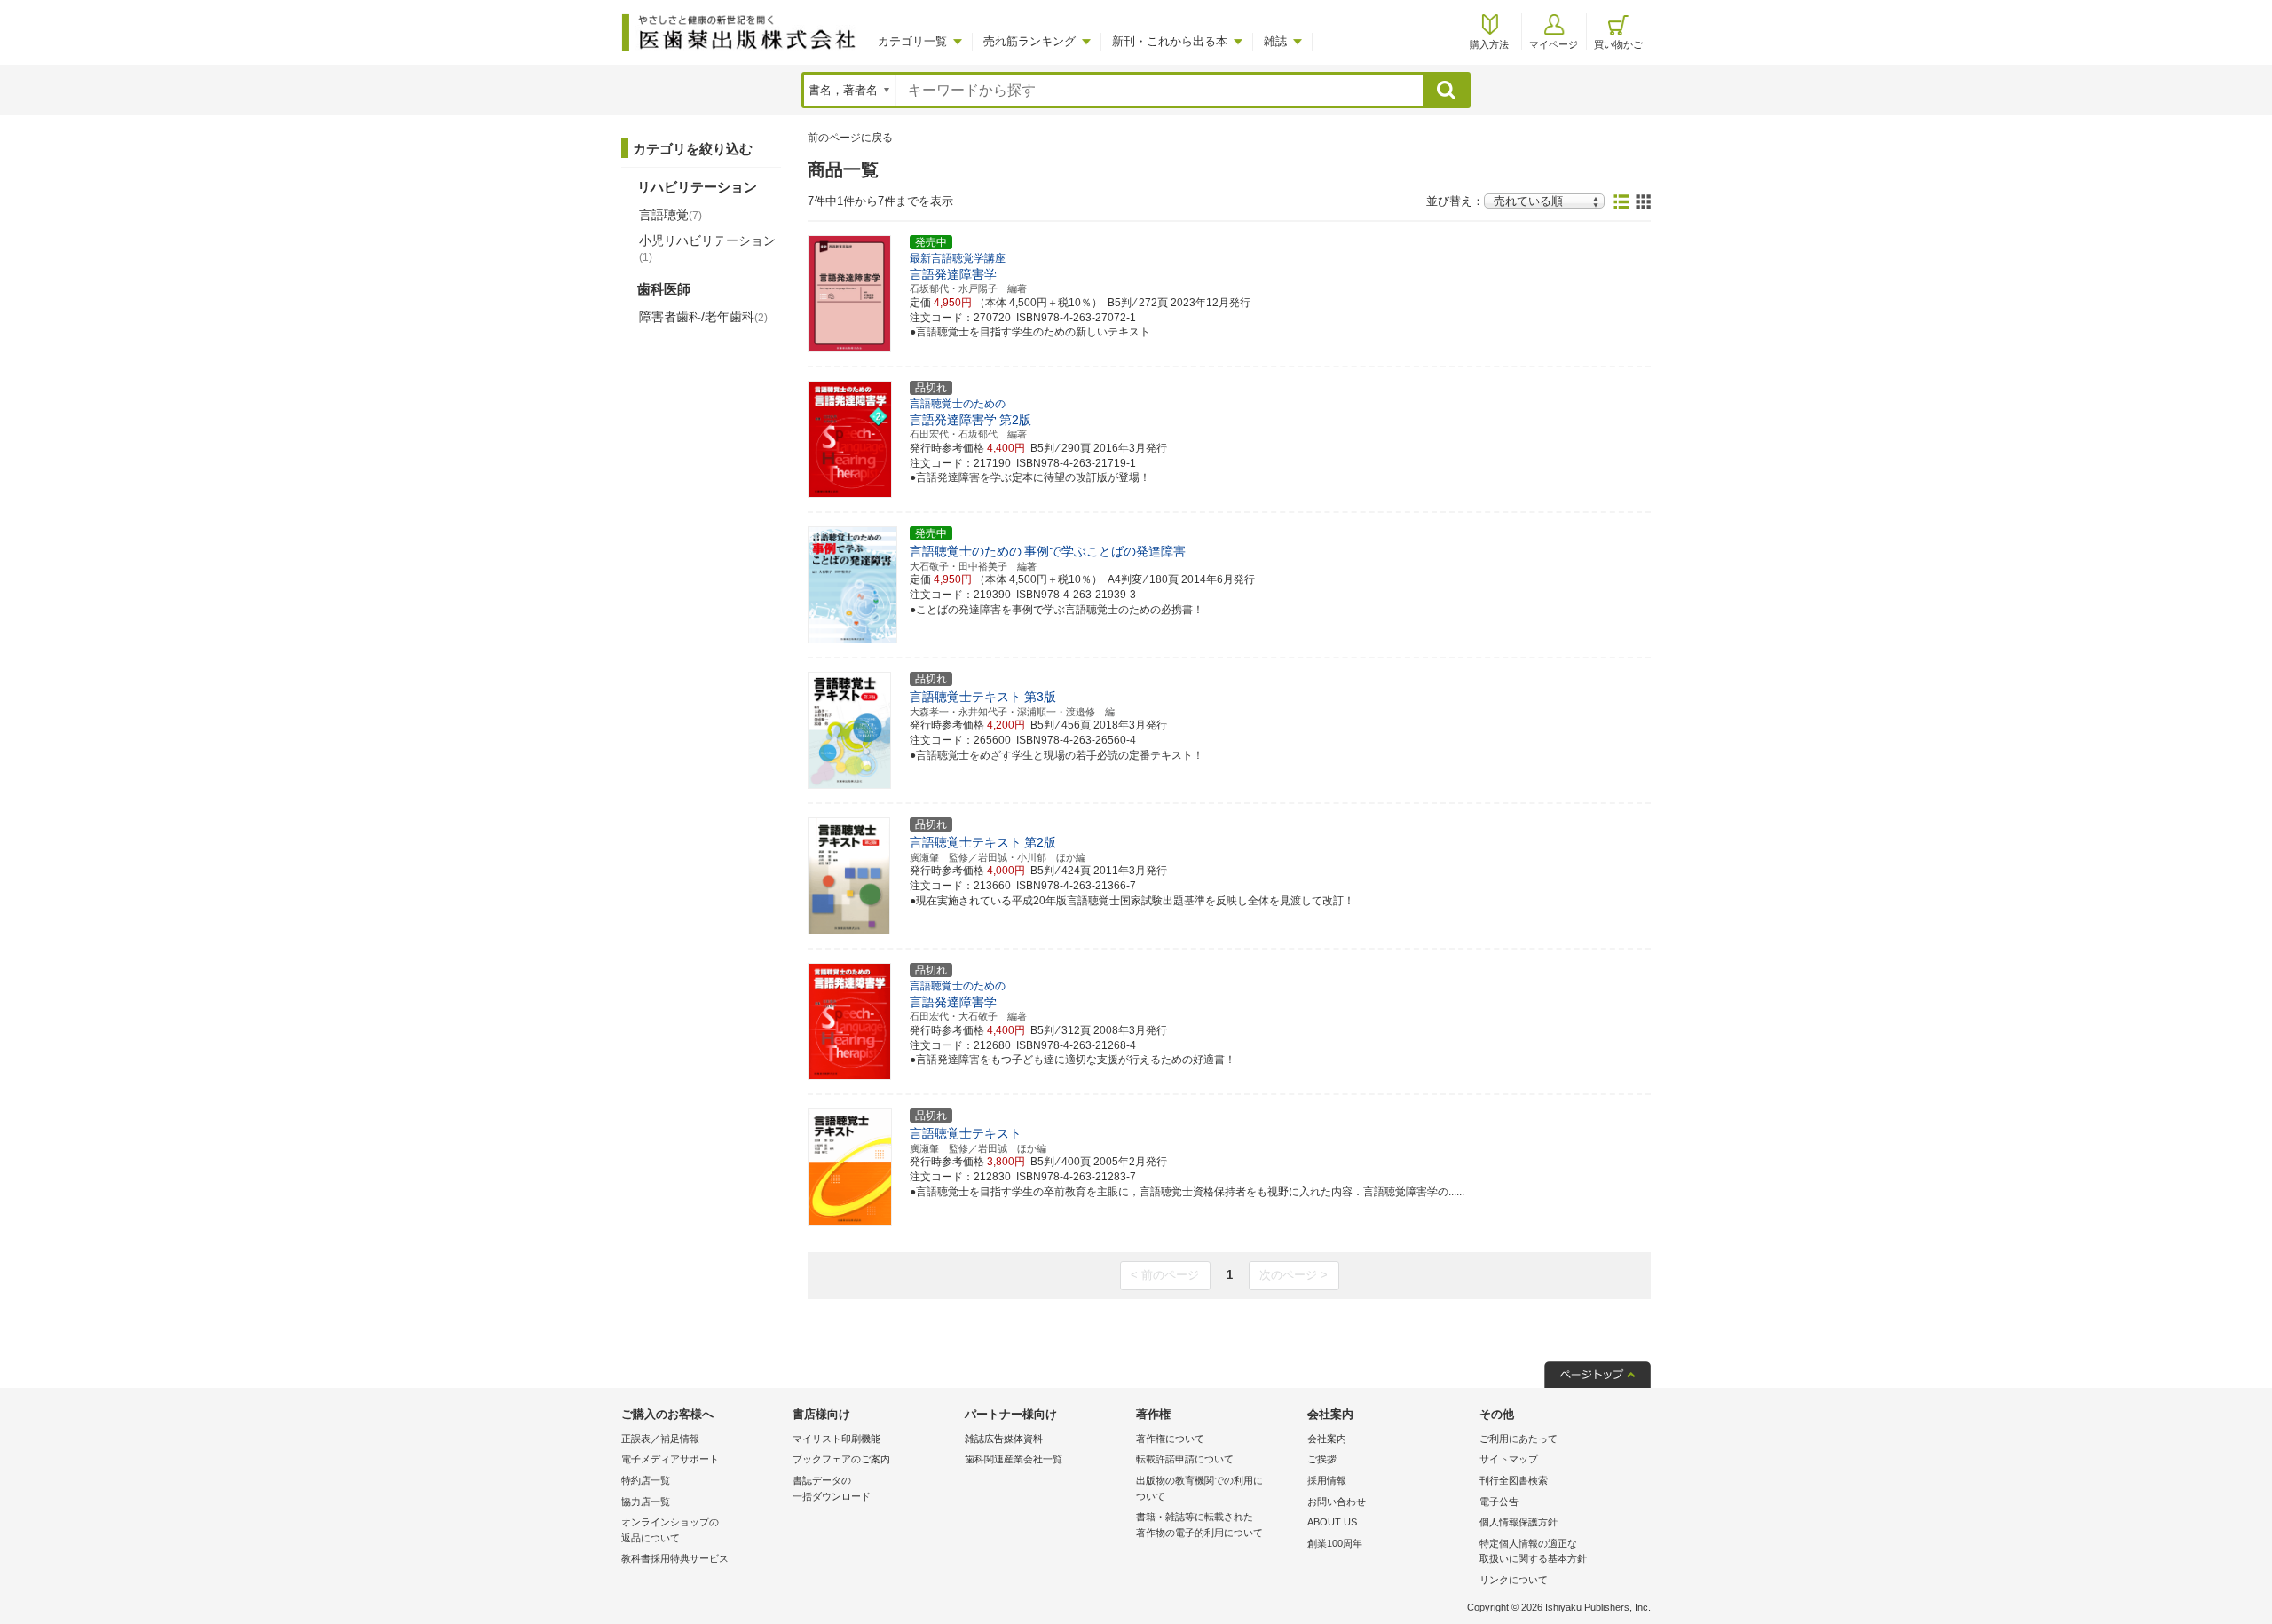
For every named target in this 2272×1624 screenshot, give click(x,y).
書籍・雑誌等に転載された (1199, 1525)
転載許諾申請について (1185, 1459)
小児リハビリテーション (707, 248)
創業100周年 (1335, 1543)
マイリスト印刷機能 (836, 1439)
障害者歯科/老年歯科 (703, 317)
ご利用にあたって (1519, 1439)
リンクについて (1514, 1580)
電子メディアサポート (670, 1459)
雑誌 (1275, 41)
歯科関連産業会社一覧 (1014, 1459)
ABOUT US (1332, 1522)
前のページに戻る (850, 138)
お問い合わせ (1337, 1502)
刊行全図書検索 (1514, 1480)
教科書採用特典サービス (675, 1558)
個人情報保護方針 (1519, 1522)
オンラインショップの (670, 1530)
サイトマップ (1509, 1459)
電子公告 (1499, 1502)
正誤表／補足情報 (660, 1439)
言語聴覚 (671, 215)
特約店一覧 (646, 1480)
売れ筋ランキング (1029, 41)
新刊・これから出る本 (1170, 41)
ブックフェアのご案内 (841, 1459)
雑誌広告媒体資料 (1004, 1439)
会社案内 (1327, 1439)
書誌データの (832, 1488)
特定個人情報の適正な (1533, 1551)
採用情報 (1327, 1480)
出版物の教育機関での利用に (1199, 1488)
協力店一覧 (646, 1502)
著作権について (1170, 1439)
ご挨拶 (1322, 1459)
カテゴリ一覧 (912, 41)
